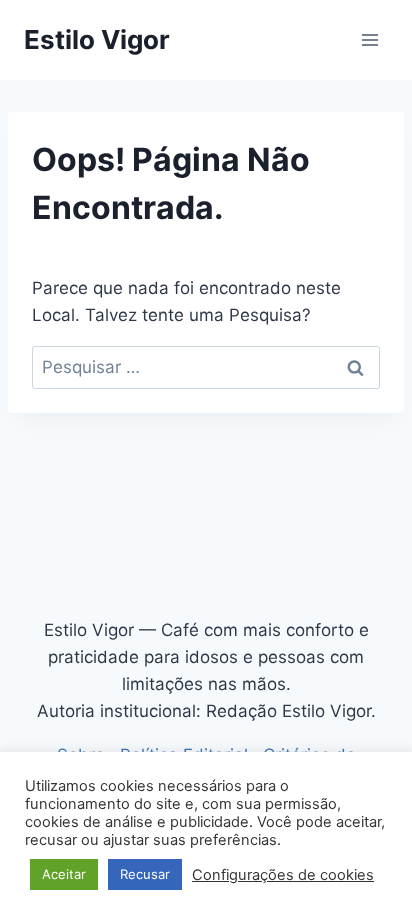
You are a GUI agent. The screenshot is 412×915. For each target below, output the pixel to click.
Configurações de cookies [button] (283, 875)
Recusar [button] (145, 874)
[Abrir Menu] (369, 39)
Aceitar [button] (64, 874)
